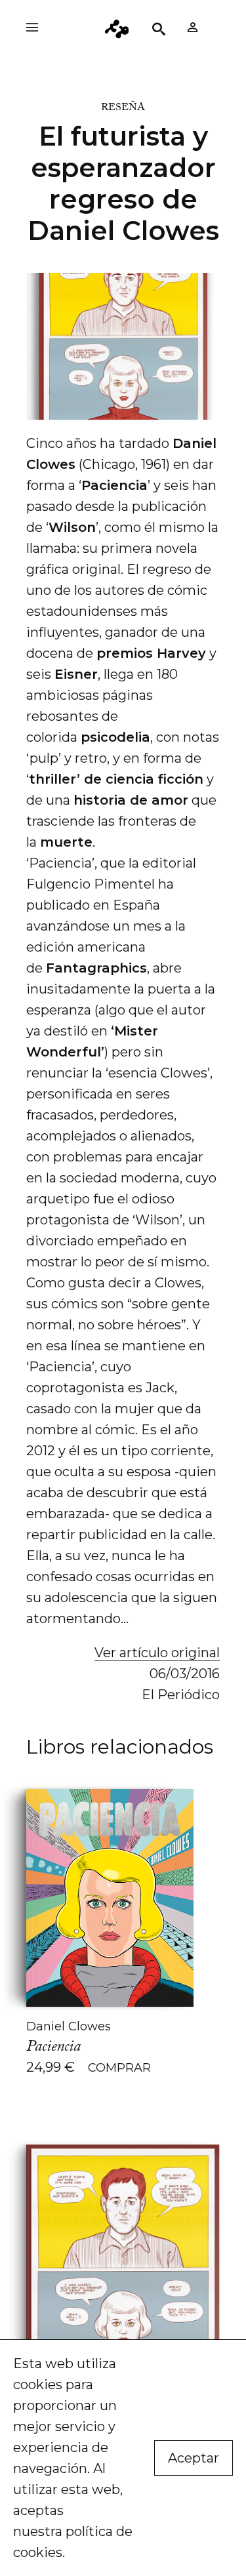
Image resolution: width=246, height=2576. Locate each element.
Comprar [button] (119, 2068)
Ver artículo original (157, 1653)
